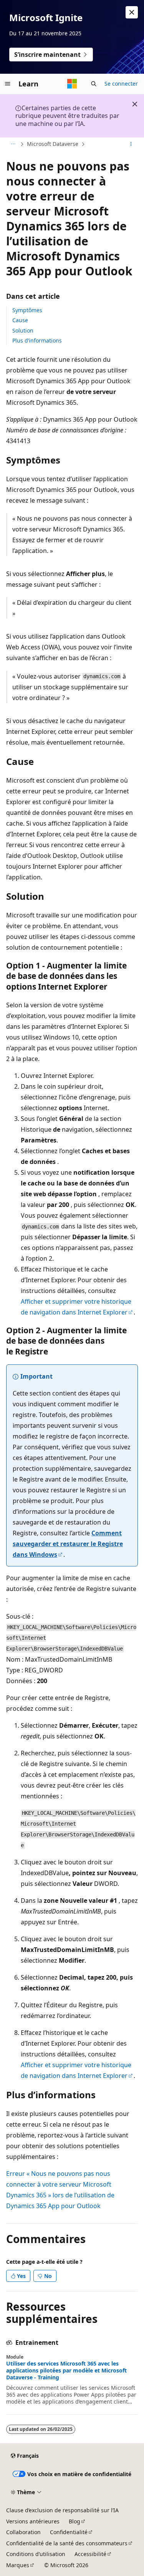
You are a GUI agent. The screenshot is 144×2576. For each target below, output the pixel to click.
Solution (23, 330)
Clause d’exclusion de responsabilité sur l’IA (62, 2510)
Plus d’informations (37, 340)
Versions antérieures (33, 2521)
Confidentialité (69, 2532)
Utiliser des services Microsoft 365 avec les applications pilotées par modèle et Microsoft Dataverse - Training (66, 2371)
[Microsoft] (72, 84)
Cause (20, 320)
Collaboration (23, 2532)
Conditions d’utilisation (36, 2554)
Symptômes (27, 310)
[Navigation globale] (8, 84)
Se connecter (121, 84)
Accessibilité (90, 2554)
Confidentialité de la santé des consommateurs (67, 2543)
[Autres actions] (131, 144)
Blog (74, 2521)
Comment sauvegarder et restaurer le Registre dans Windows (68, 1544)
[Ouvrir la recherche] (94, 84)
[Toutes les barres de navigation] (13, 144)
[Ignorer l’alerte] (132, 12)
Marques (18, 2565)
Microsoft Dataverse (53, 144)
